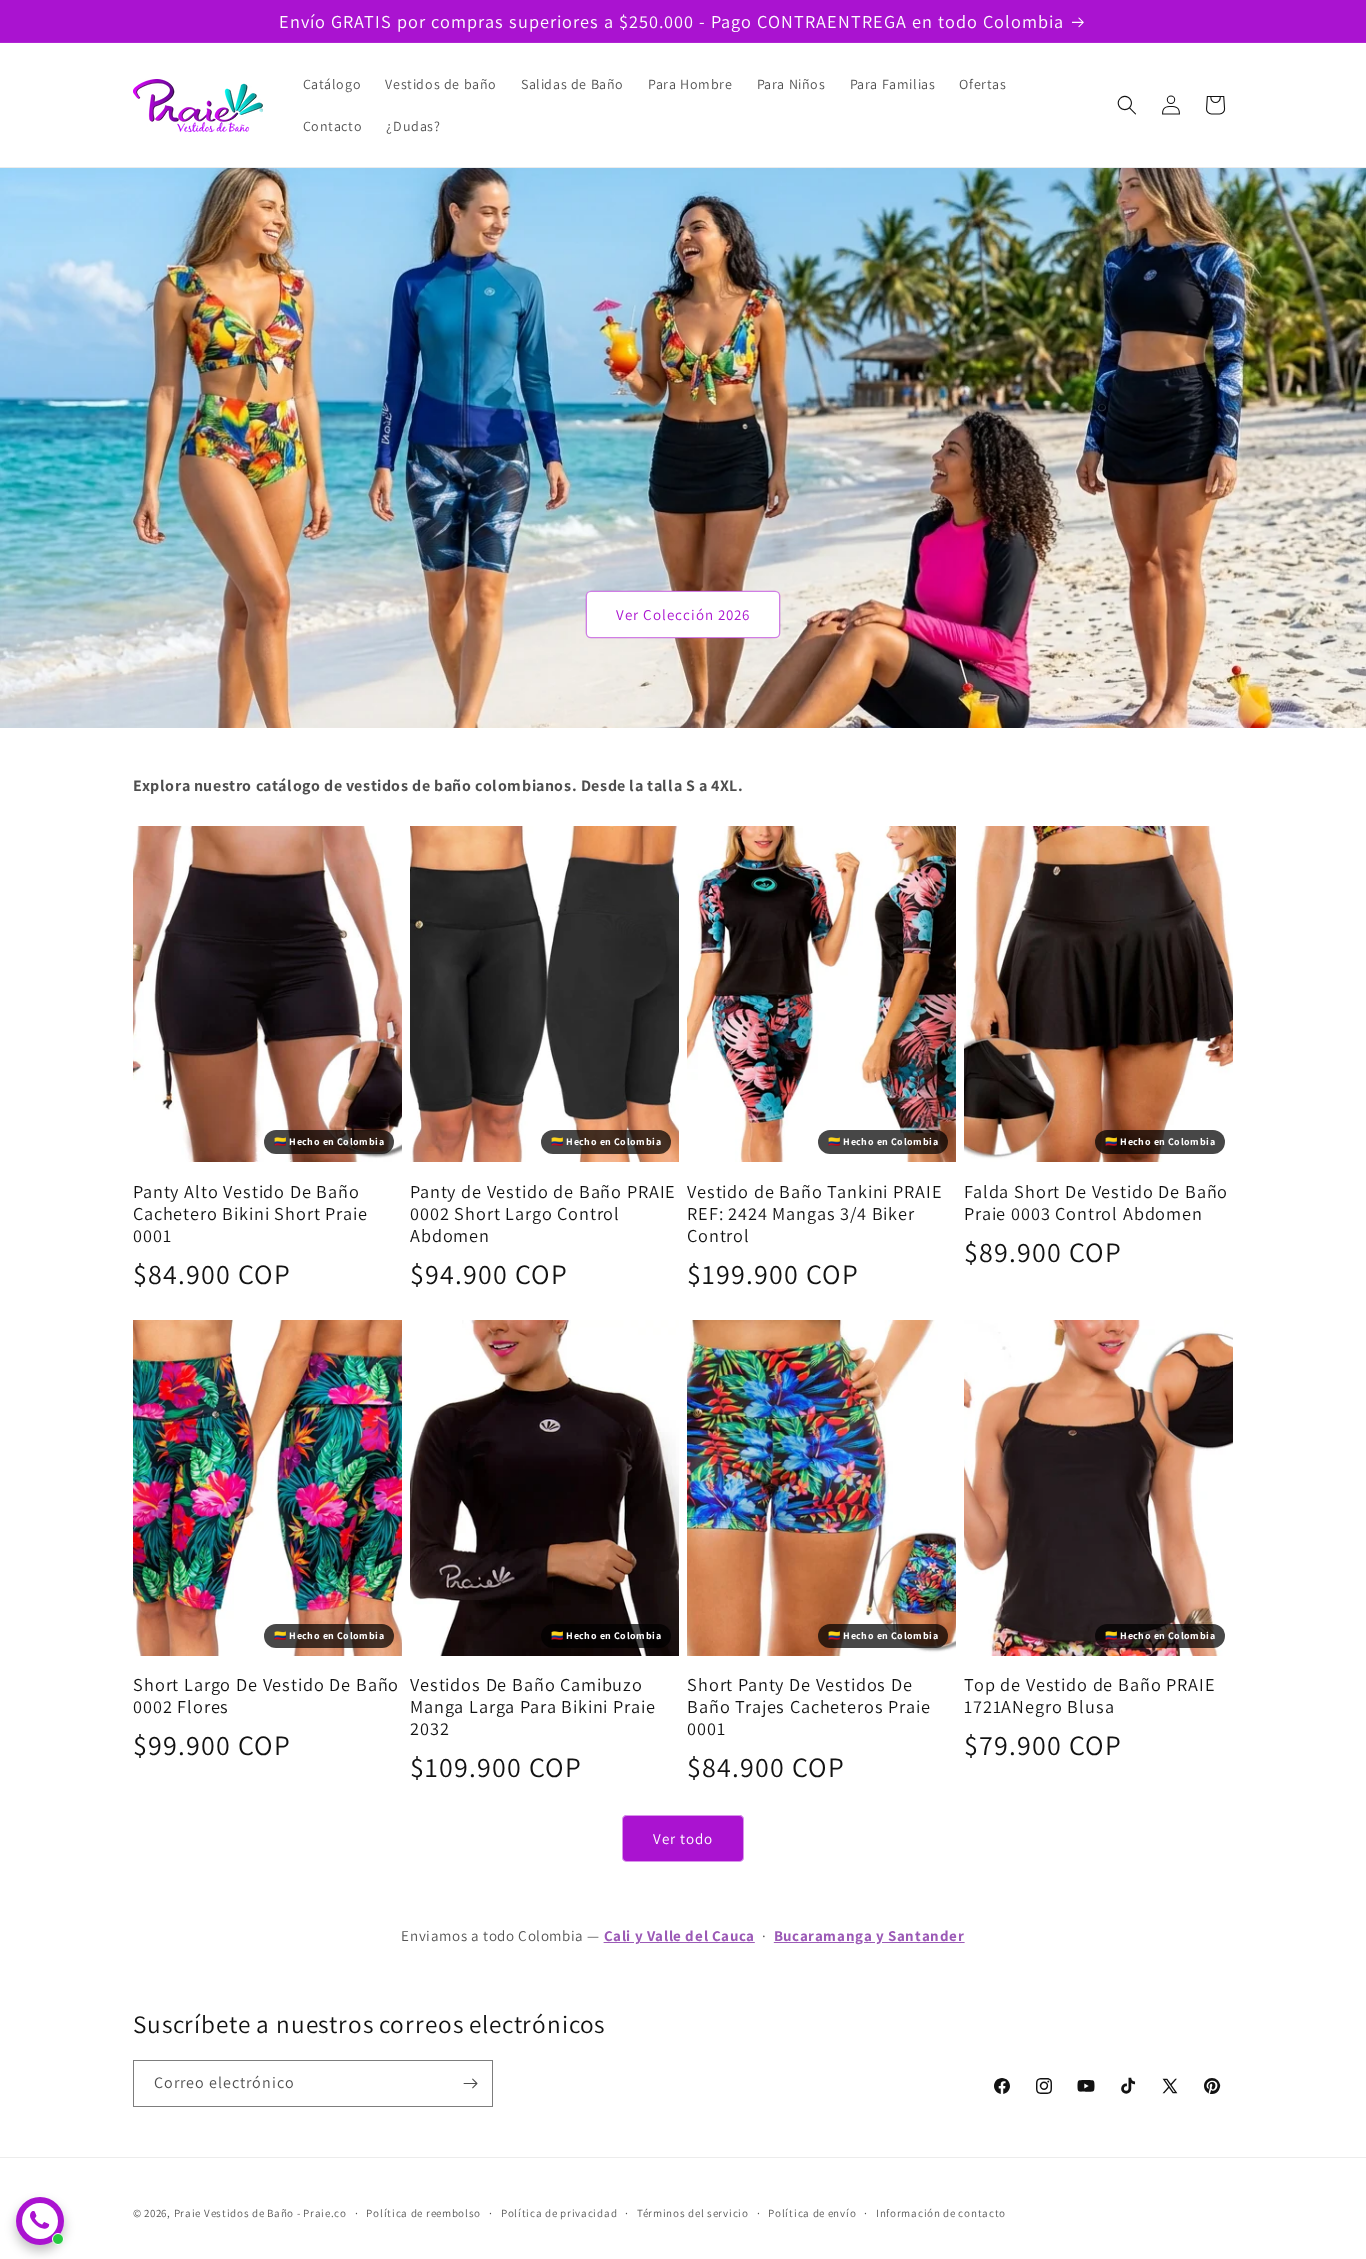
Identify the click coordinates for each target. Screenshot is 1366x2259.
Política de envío (812, 2213)
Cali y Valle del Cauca (679, 1935)
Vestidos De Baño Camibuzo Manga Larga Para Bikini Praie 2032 (532, 1706)
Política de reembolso (423, 2213)
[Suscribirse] (470, 2083)
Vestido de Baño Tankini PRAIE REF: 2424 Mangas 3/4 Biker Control (814, 1213)
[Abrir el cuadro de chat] (40, 2221)
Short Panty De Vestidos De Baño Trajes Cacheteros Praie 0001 (809, 1706)
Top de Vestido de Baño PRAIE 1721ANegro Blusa (1090, 1695)
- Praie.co (322, 2213)
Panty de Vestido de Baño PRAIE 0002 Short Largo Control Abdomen (543, 1213)
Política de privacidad (559, 2213)
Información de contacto (941, 2213)
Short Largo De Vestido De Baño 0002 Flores (266, 1695)
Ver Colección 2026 (683, 614)
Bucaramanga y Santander (869, 1935)
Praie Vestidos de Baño (234, 2213)
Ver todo (683, 1838)
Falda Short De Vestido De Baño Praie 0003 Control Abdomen (1096, 1202)
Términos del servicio (693, 2213)
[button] (1127, 105)
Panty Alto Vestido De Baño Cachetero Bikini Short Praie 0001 (250, 1213)
